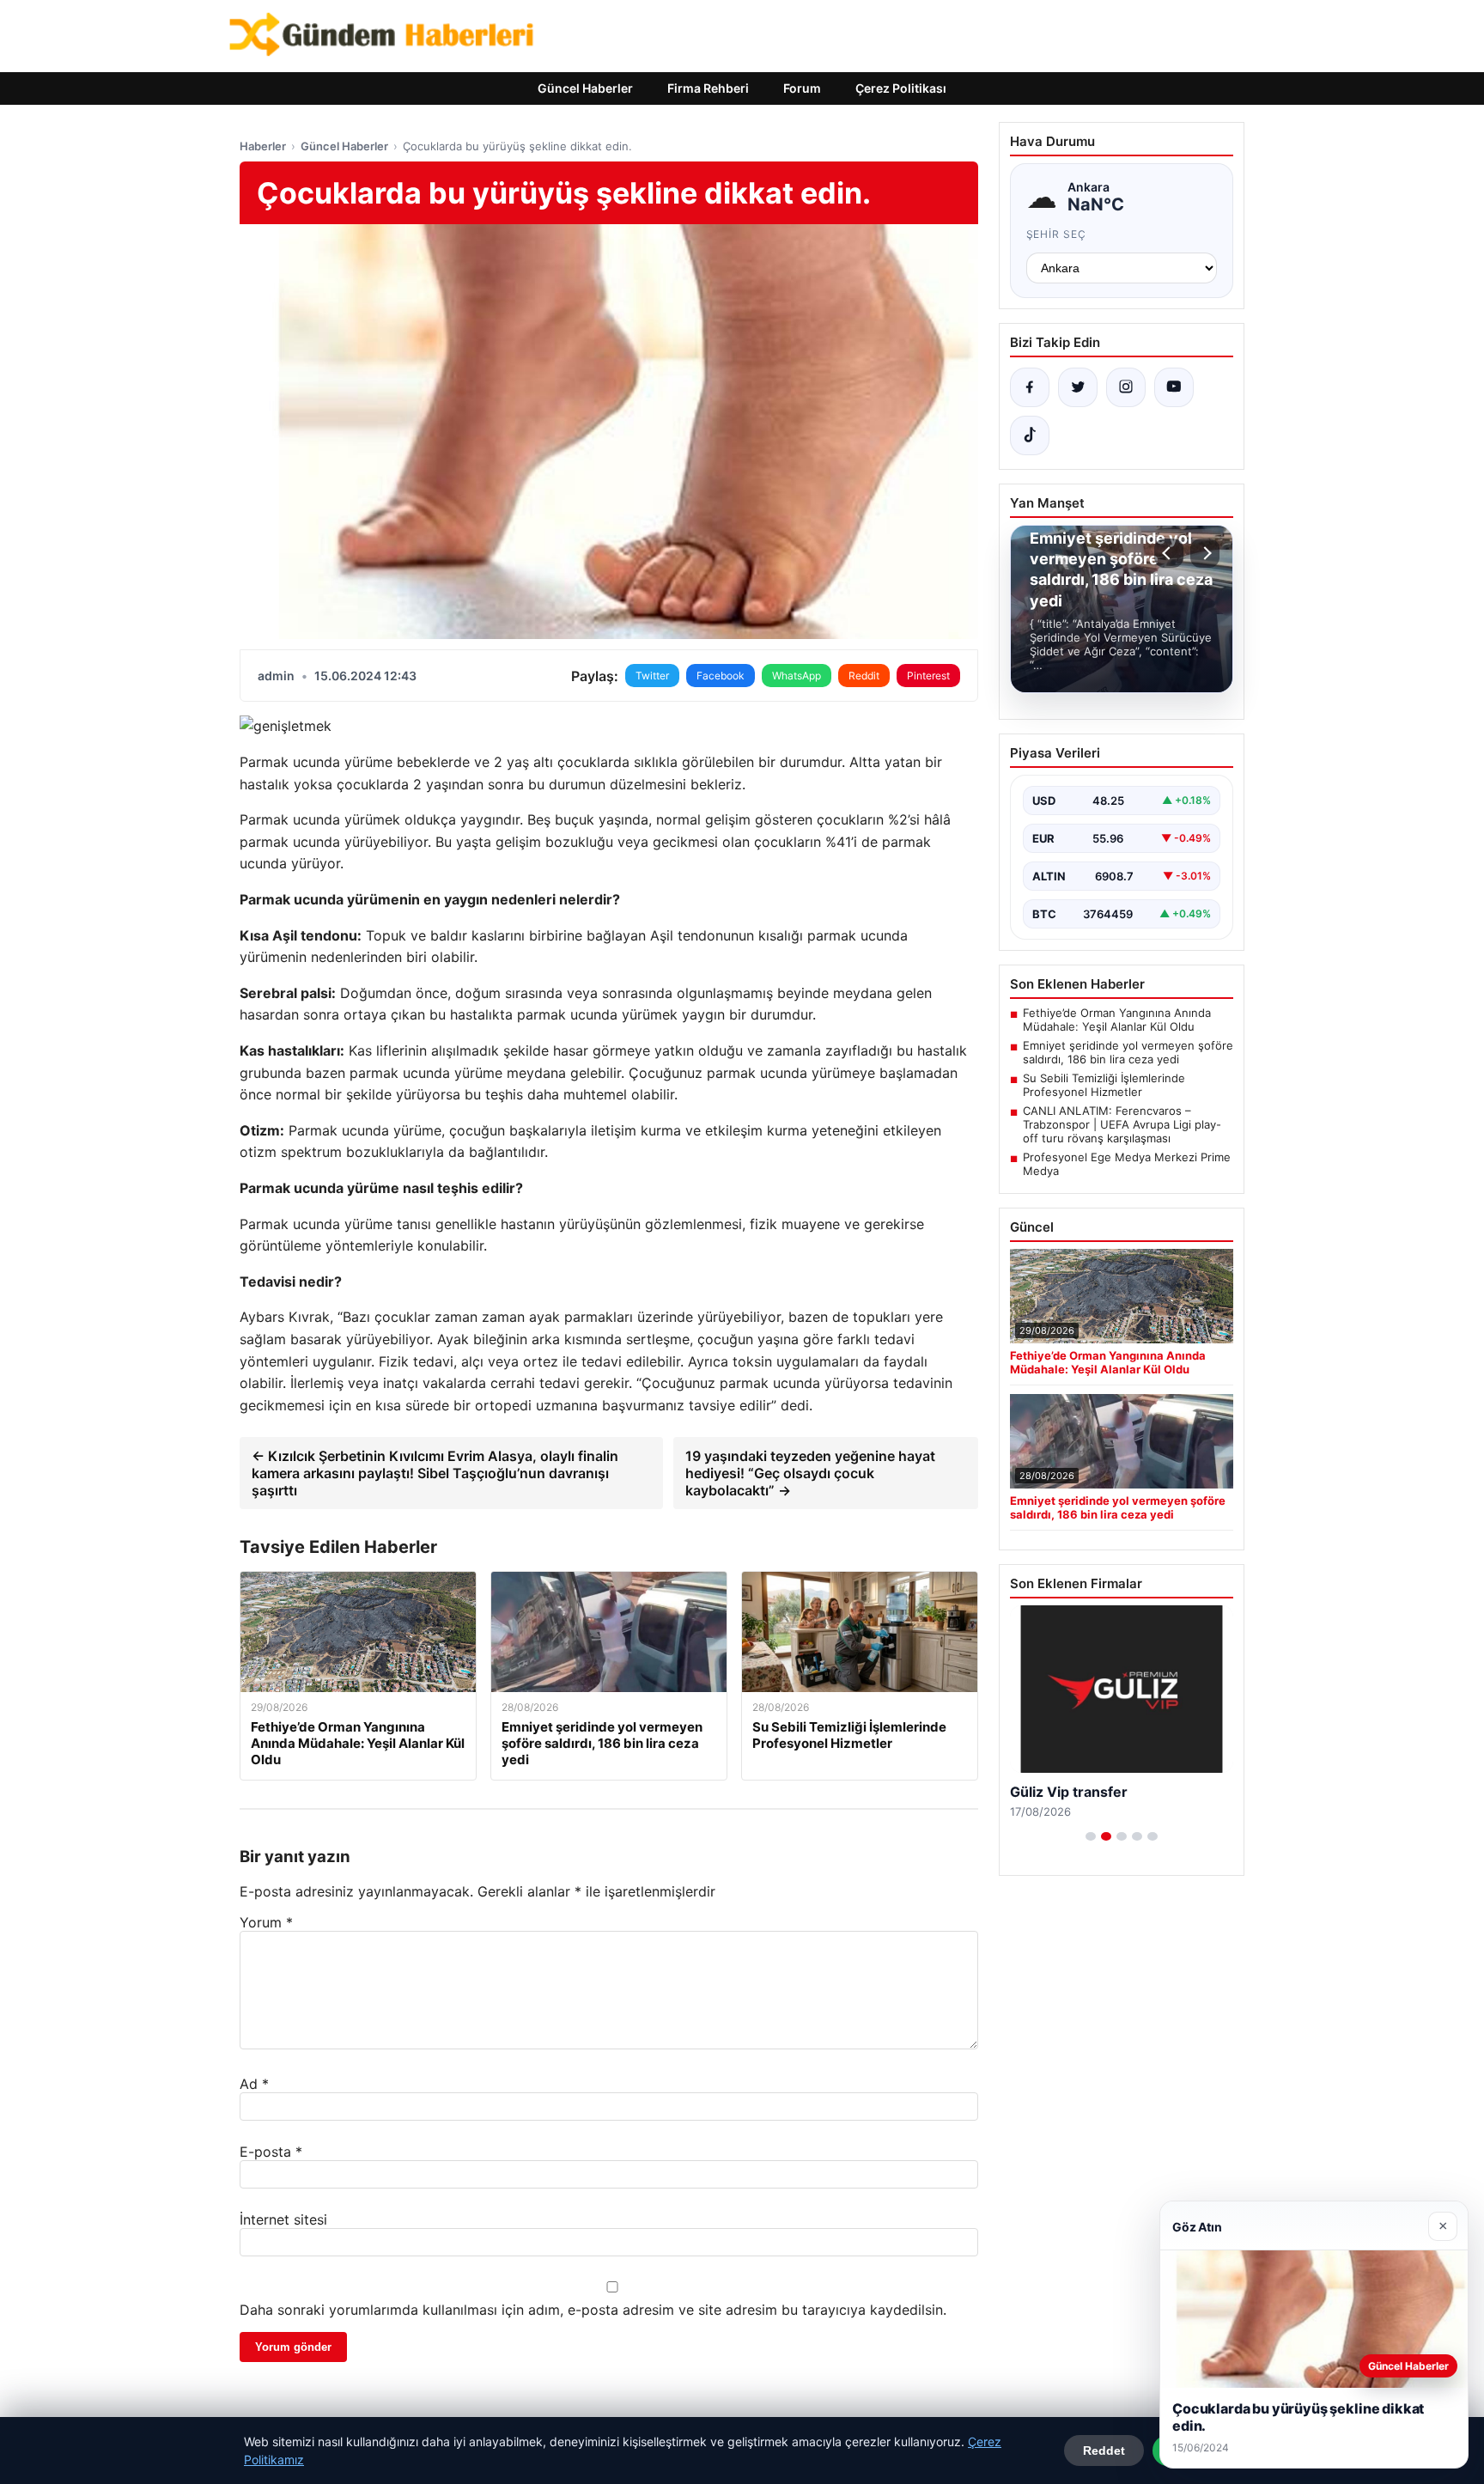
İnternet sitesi (283, 2219)
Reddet (1104, 2451)
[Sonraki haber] (1205, 553)
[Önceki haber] (1169, 553)
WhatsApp (797, 676)
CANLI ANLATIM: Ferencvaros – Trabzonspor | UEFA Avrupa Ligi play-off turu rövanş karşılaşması (1122, 1124)
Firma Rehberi (708, 88)
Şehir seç (1057, 234)
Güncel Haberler (585, 88)
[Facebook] (1030, 387)
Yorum (266, 1922)
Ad (254, 2084)
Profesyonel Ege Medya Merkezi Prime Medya (1127, 1164)
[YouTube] (1174, 387)
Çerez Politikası (901, 88)
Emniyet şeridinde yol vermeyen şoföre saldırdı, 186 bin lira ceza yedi (1128, 1052)
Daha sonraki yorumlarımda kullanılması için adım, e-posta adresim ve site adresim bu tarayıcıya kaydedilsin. (593, 2310)
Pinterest (928, 676)
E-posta (271, 2152)
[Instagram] (1126, 387)
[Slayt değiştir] (1091, 1836)
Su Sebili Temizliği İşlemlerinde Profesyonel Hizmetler (1104, 1085)
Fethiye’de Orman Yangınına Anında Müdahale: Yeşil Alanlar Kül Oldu (1117, 1020)
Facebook (721, 676)
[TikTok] (1030, 435)
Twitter (652, 676)
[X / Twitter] (1078, 387)
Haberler (263, 146)
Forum (802, 88)
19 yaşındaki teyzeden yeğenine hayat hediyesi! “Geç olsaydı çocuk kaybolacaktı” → (810, 1473)
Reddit (864, 676)
